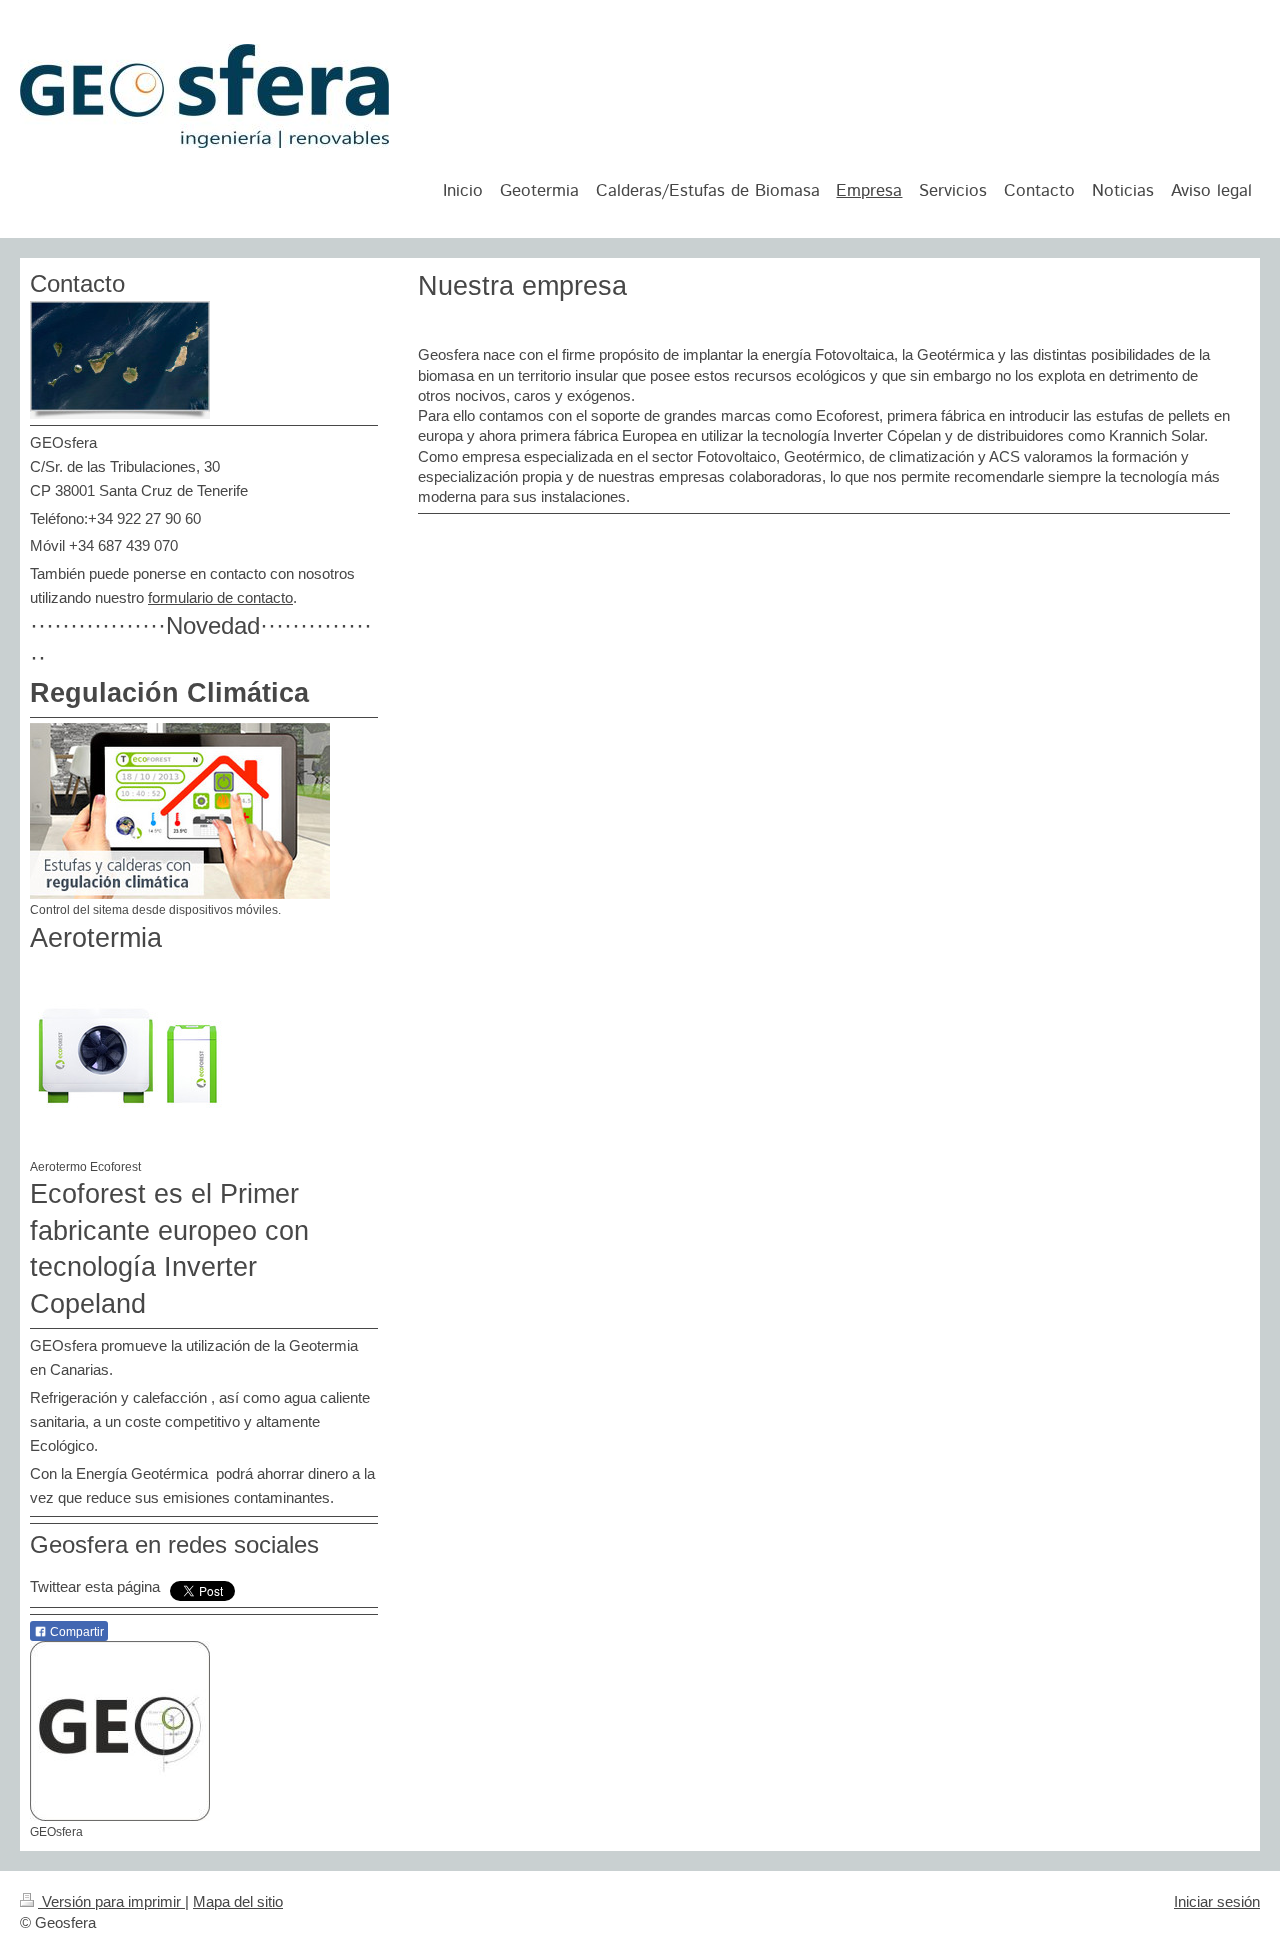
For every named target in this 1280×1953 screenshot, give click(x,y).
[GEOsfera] (120, 1731)
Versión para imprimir (111, 1901)
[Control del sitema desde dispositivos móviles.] (180, 811)
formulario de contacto (220, 597)
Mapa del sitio (238, 1901)
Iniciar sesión (1217, 1901)
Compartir (75, 1632)
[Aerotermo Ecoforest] (130, 1056)
